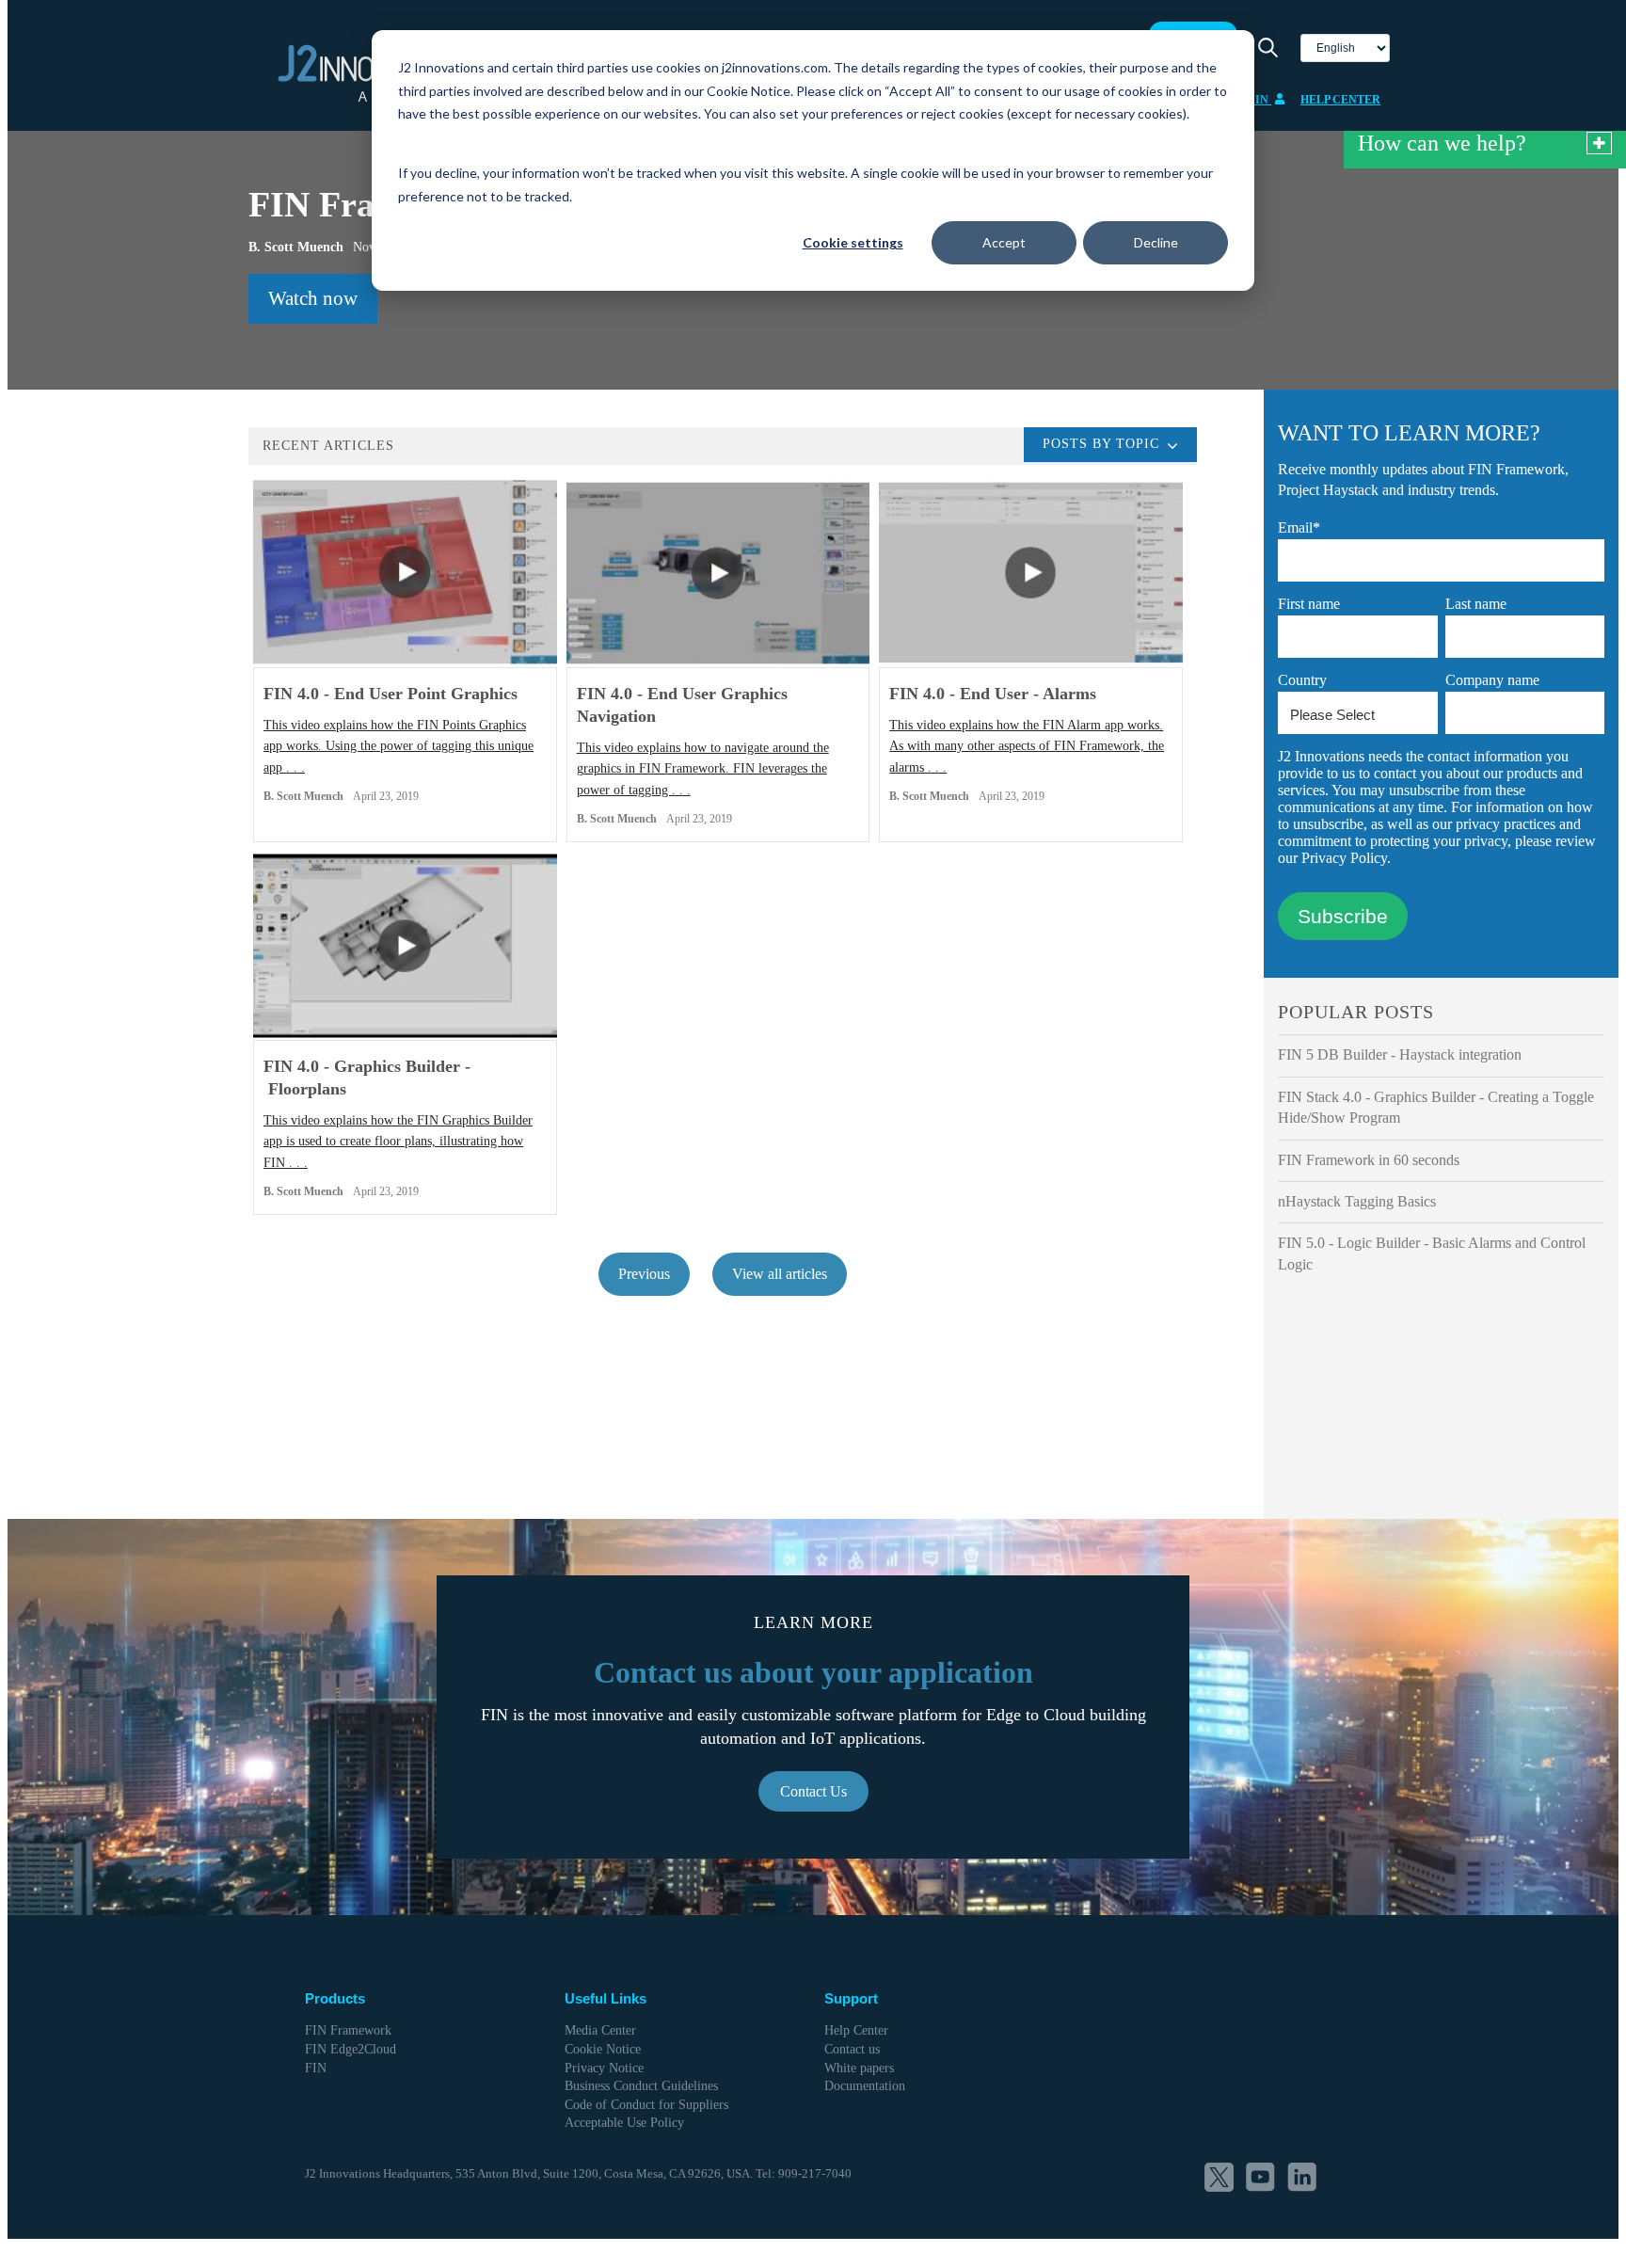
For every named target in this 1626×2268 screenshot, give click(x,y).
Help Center (1340, 100)
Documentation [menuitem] (865, 2086)
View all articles (780, 1274)
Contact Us (813, 1791)
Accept (1004, 242)
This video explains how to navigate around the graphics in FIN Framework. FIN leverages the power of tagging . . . (703, 769)
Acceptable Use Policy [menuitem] (624, 2123)
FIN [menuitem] (316, 2068)
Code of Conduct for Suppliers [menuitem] (646, 2105)
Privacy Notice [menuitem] (604, 2068)
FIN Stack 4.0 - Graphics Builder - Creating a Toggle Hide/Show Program (1436, 1107)
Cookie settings (853, 242)
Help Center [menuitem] (856, 2030)
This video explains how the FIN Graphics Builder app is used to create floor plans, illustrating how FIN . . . (398, 1142)
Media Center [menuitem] (600, 2030)
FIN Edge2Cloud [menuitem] (351, 2049)
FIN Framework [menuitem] (348, 2030)
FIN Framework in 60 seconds (1369, 1160)
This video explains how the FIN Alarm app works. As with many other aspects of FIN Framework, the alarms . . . (1027, 746)
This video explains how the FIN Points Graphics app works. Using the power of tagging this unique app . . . (399, 746)
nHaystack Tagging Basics (1357, 1201)
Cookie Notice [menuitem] (603, 2049)
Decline (1156, 242)
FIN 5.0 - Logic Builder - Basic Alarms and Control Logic (1432, 1253)
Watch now (313, 298)
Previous (644, 1274)
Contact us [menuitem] (852, 2049)
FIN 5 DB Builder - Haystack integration (1400, 1054)
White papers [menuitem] (859, 2068)
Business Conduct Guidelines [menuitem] (641, 2086)
